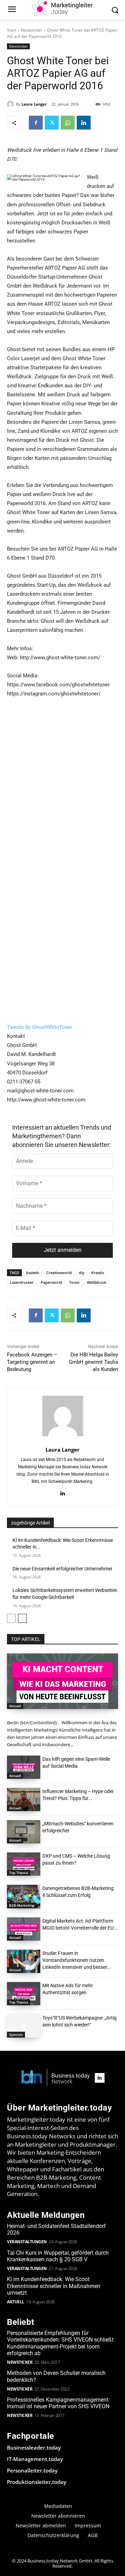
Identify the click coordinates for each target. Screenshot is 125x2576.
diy (82, 1273)
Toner (74, 1282)
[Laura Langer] (11, 104)
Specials (16, 2034)
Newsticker (32, 30)
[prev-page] (11, 1618)
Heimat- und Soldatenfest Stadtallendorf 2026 (56, 2229)
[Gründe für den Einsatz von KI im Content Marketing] (62, 1681)
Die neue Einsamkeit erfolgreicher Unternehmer (62, 1569)
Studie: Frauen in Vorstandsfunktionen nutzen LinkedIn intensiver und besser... (77, 1960)
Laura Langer (34, 104)
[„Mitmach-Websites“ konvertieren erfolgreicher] (24, 1832)
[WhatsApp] (68, 123)
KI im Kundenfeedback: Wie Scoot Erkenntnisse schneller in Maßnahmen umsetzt (54, 2286)
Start (12, 30)
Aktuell (15, 1706)
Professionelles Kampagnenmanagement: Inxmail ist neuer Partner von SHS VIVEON (58, 2403)
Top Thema (19, 1873)
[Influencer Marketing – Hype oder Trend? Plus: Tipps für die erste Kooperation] (24, 1799)
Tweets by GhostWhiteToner (40, 1027)
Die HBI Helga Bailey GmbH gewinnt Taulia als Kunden (93, 1362)
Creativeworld (59, 1273)
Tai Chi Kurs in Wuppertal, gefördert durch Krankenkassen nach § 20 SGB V (58, 2256)
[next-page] (22, 1618)
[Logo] (56, 2078)
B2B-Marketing (22, 1905)
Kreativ (98, 1273)
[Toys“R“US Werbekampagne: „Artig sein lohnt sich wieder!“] (24, 2026)
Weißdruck (97, 1282)
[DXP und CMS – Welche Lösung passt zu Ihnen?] (24, 1864)
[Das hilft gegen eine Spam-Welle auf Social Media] (24, 1767)
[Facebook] (36, 123)
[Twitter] (52, 123)
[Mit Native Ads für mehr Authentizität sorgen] (24, 1994)
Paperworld (51, 1282)
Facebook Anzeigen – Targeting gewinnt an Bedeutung (32, 1362)
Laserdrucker (22, 1282)
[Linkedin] (84, 123)
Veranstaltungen (27, 2242)
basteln (33, 1273)
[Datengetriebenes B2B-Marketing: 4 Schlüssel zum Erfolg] (24, 1896)
